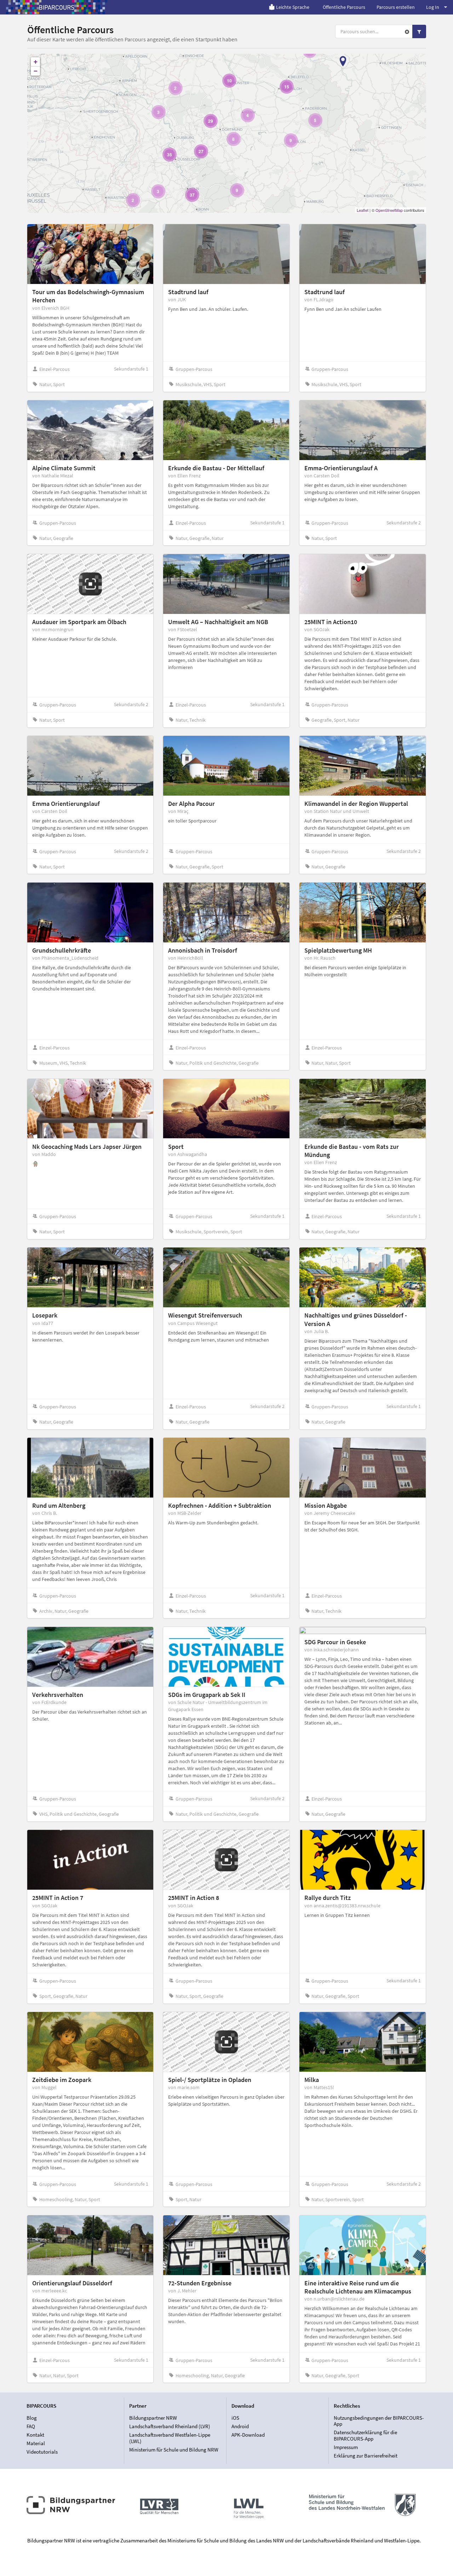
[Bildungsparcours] (57, 7)
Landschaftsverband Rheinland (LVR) (170, 2426)
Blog (32, 2418)
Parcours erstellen (396, 7)
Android (240, 2426)
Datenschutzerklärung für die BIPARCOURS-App (365, 2435)
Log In (433, 7)
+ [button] (36, 62)
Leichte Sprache (293, 7)
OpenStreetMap (389, 210)
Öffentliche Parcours (344, 7)
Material (36, 2443)
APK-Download (248, 2435)
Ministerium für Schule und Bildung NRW (174, 2450)
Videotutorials (42, 2452)
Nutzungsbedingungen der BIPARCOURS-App (379, 2421)
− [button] (36, 71)
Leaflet (363, 210)
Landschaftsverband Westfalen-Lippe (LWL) (170, 2438)
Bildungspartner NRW (153, 2418)
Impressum (346, 2447)
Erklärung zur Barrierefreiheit (366, 2456)
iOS (235, 2418)
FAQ (31, 2426)
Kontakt (35, 2435)
